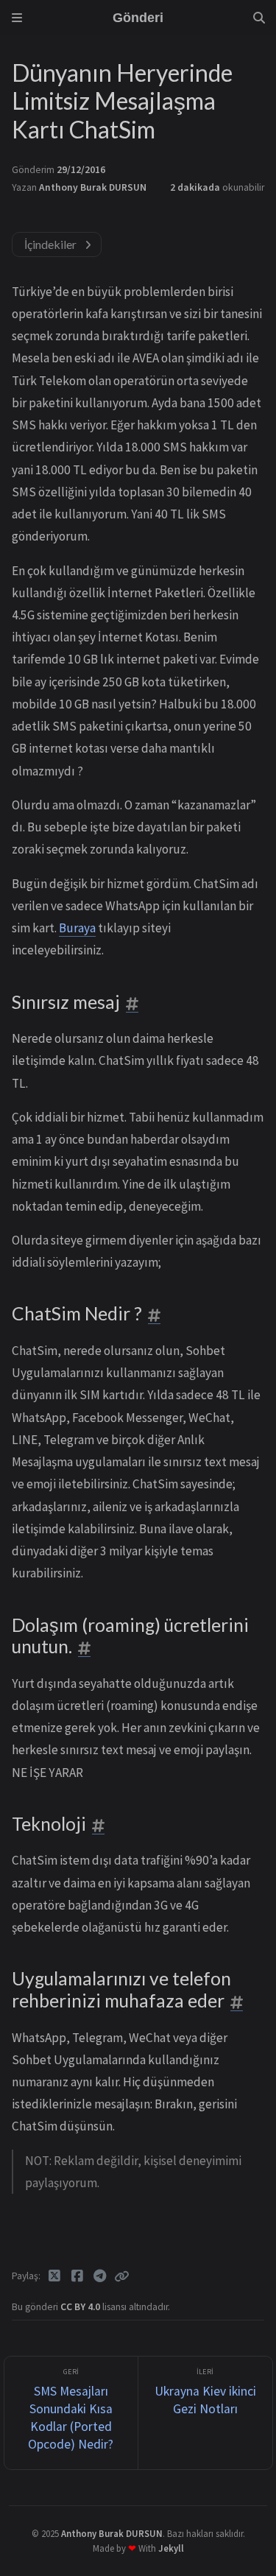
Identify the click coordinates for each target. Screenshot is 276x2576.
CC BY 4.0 (81, 2307)
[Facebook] (78, 2276)
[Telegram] (100, 2276)
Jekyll (171, 2548)
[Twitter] (55, 2276)
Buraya (77, 928)
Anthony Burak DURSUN (93, 187)
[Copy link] (121, 2276)
